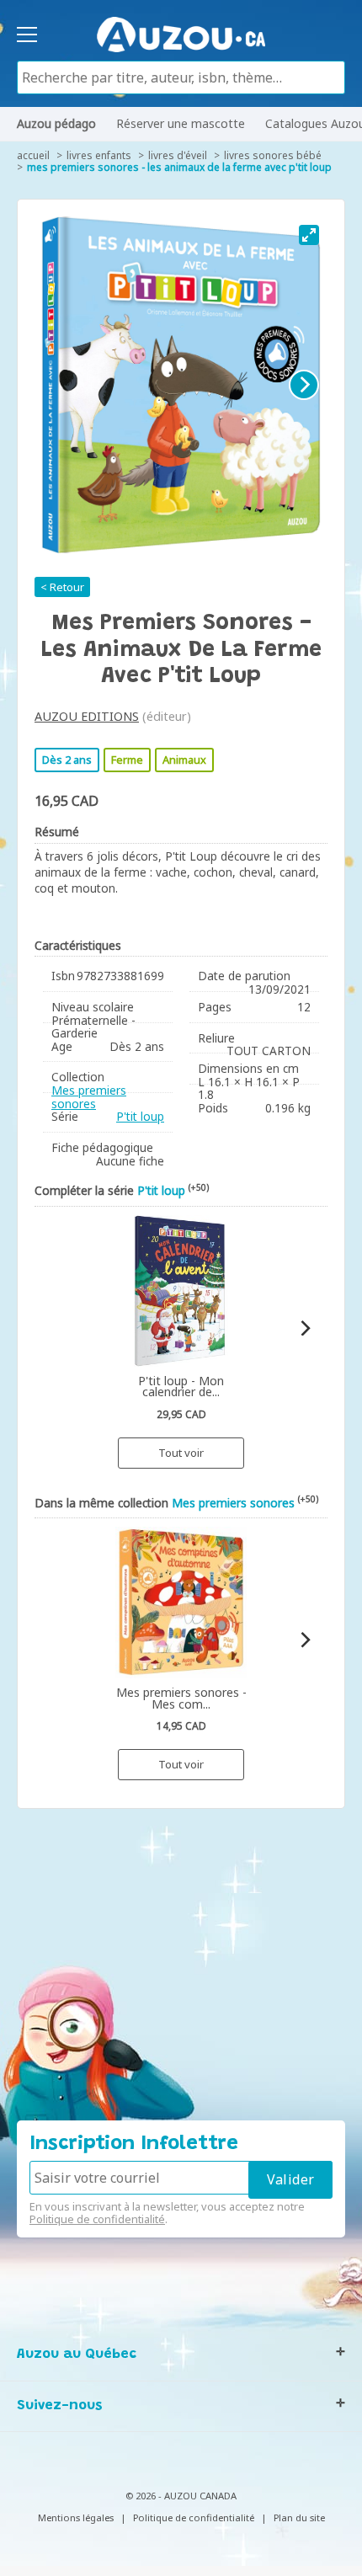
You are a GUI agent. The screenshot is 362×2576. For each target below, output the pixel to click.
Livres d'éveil (178, 155)
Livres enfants (99, 155)
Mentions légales (76, 2517)
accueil (33, 155)
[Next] (304, 385)
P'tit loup (140, 1116)
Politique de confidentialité (97, 2219)
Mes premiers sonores (89, 1097)
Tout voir (181, 1453)
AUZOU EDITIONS (87, 716)
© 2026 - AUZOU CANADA (181, 2496)
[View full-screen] (309, 235)
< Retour (62, 587)
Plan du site (299, 2517)
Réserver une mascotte (181, 123)
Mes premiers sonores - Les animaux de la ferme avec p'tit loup (179, 167)
